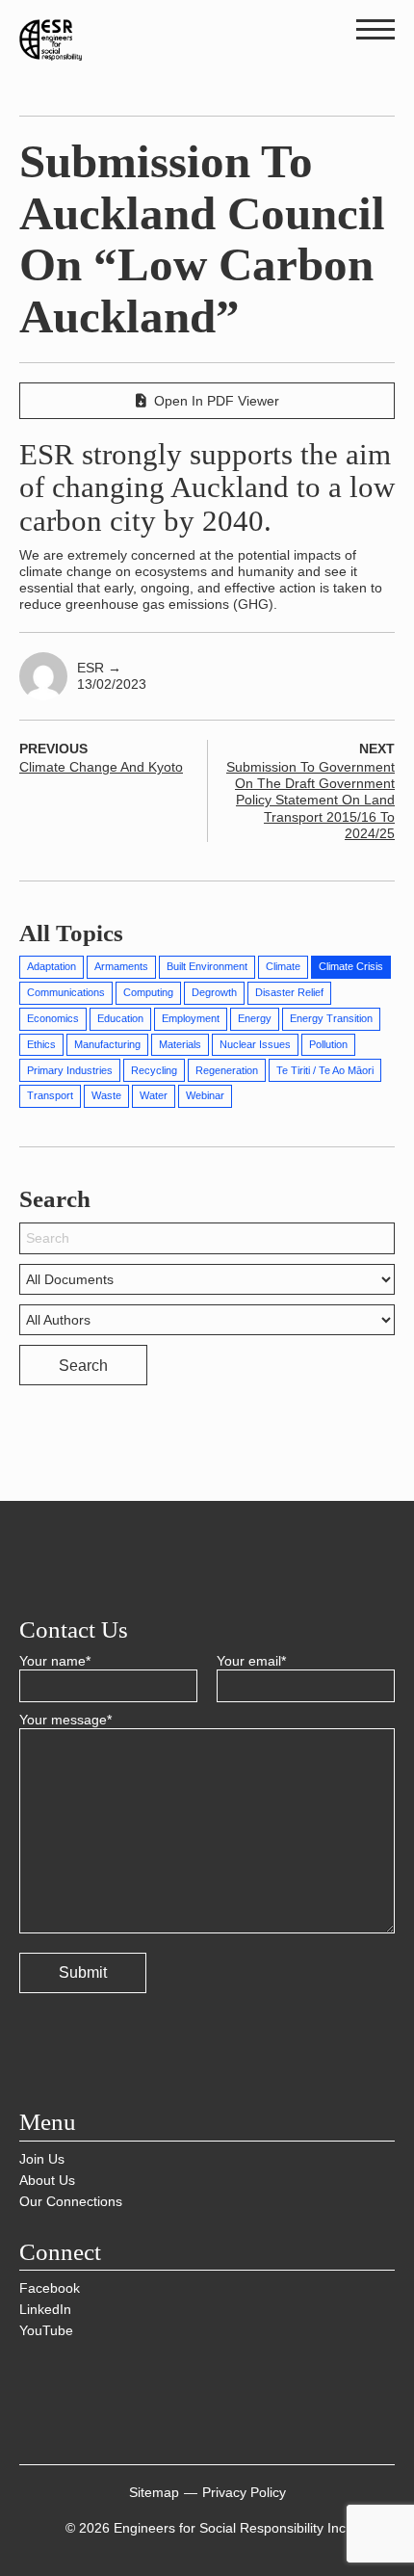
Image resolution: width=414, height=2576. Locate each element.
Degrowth (214, 992)
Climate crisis (351, 966)
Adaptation (52, 966)
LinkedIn (45, 2309)
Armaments (121, 966)
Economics (53, 1018)
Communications (66, 992)
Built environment (207, 966)
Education (120, 1018)
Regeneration (227, 1070)
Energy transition (331, 1018)
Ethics (41, 1044)
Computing (148, 992)
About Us (47, 2180)
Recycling (154, 1070)
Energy (255, 1018)
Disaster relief (289, 992)
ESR (99, 668)
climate (283, 966)
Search (83, 1366)
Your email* (251, 1661)
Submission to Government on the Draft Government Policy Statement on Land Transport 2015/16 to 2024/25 (310, 800)
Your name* (55, 1661)
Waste (106, 1095)
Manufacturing (107, 1044)
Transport (50, 1095)
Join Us (42, 2159)
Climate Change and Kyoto (101, 767)
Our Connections (71, 2201)
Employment (191, 1018)
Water (154, 1095)
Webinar (205, 1095)
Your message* (65, 1720)
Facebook (50, 2288)
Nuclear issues (255, 1044)
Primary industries (70, 1070)
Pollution (328, 1044)
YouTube (46, 2330)
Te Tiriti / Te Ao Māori (325, 1070)
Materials (180, 1044)
